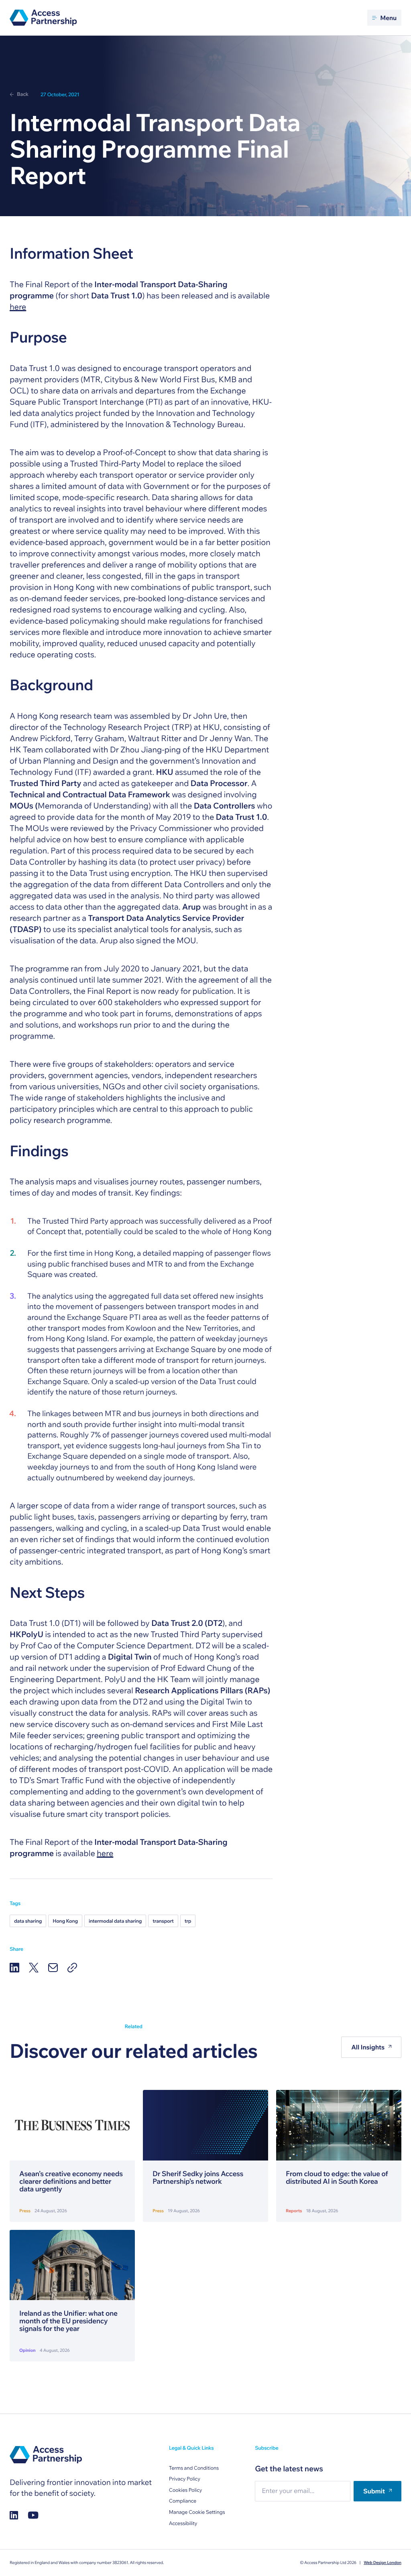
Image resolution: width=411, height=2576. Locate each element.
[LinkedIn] (14, 1968)
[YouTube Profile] (33, 2515)
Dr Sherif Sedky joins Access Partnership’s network (198, 2178)
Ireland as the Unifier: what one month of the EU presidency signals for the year (68, 2321)
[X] (34, 1968)
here (18, 307)
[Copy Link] (72, 1968)
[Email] (53, 1968)
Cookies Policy (186, 2490)
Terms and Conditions (194, 2468)
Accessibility (183, 2523)
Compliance (183, 2501)
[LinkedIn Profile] (14, 2515)
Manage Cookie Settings (197, 2512)
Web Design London (383, 2563)
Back (23, 94)
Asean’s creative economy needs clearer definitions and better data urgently (71, 2182)
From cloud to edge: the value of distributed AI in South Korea (337, 2178)
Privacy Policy (185, 2479)
